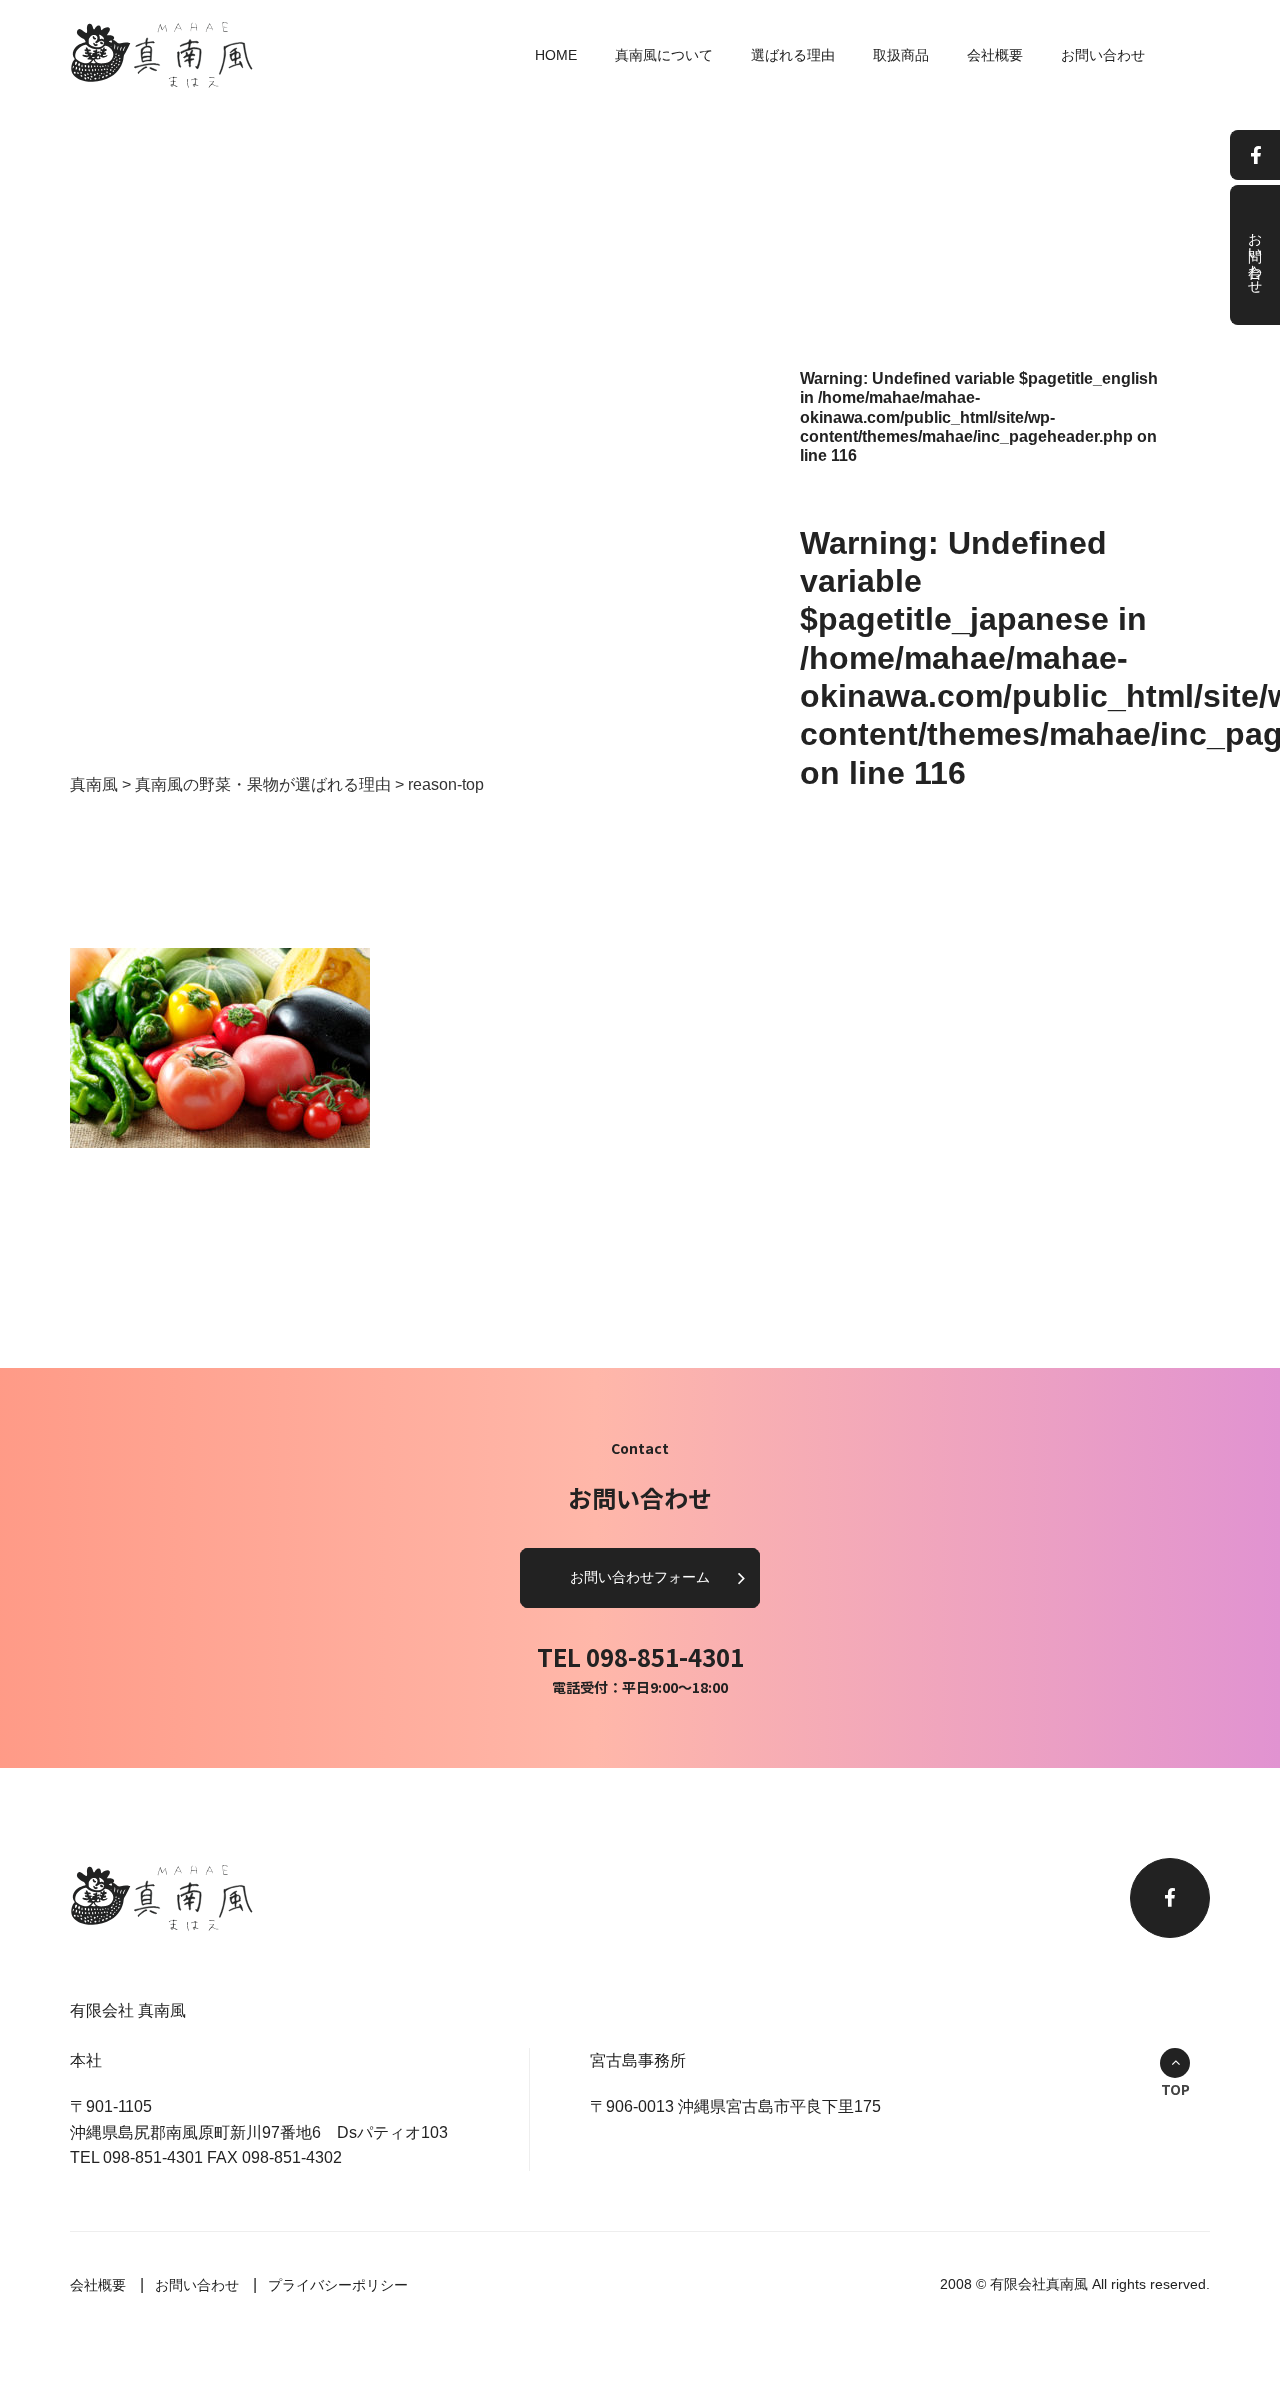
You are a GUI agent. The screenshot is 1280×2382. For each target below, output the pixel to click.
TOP (1175, 2089)
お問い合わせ (1103, 55)
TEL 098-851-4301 (640, 1656)
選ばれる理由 (793, 55)
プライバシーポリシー (338, 2285)
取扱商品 (901, 55)
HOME (556, 55)
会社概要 (995, 55)
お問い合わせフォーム (640, 1577)
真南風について (664, 55)
